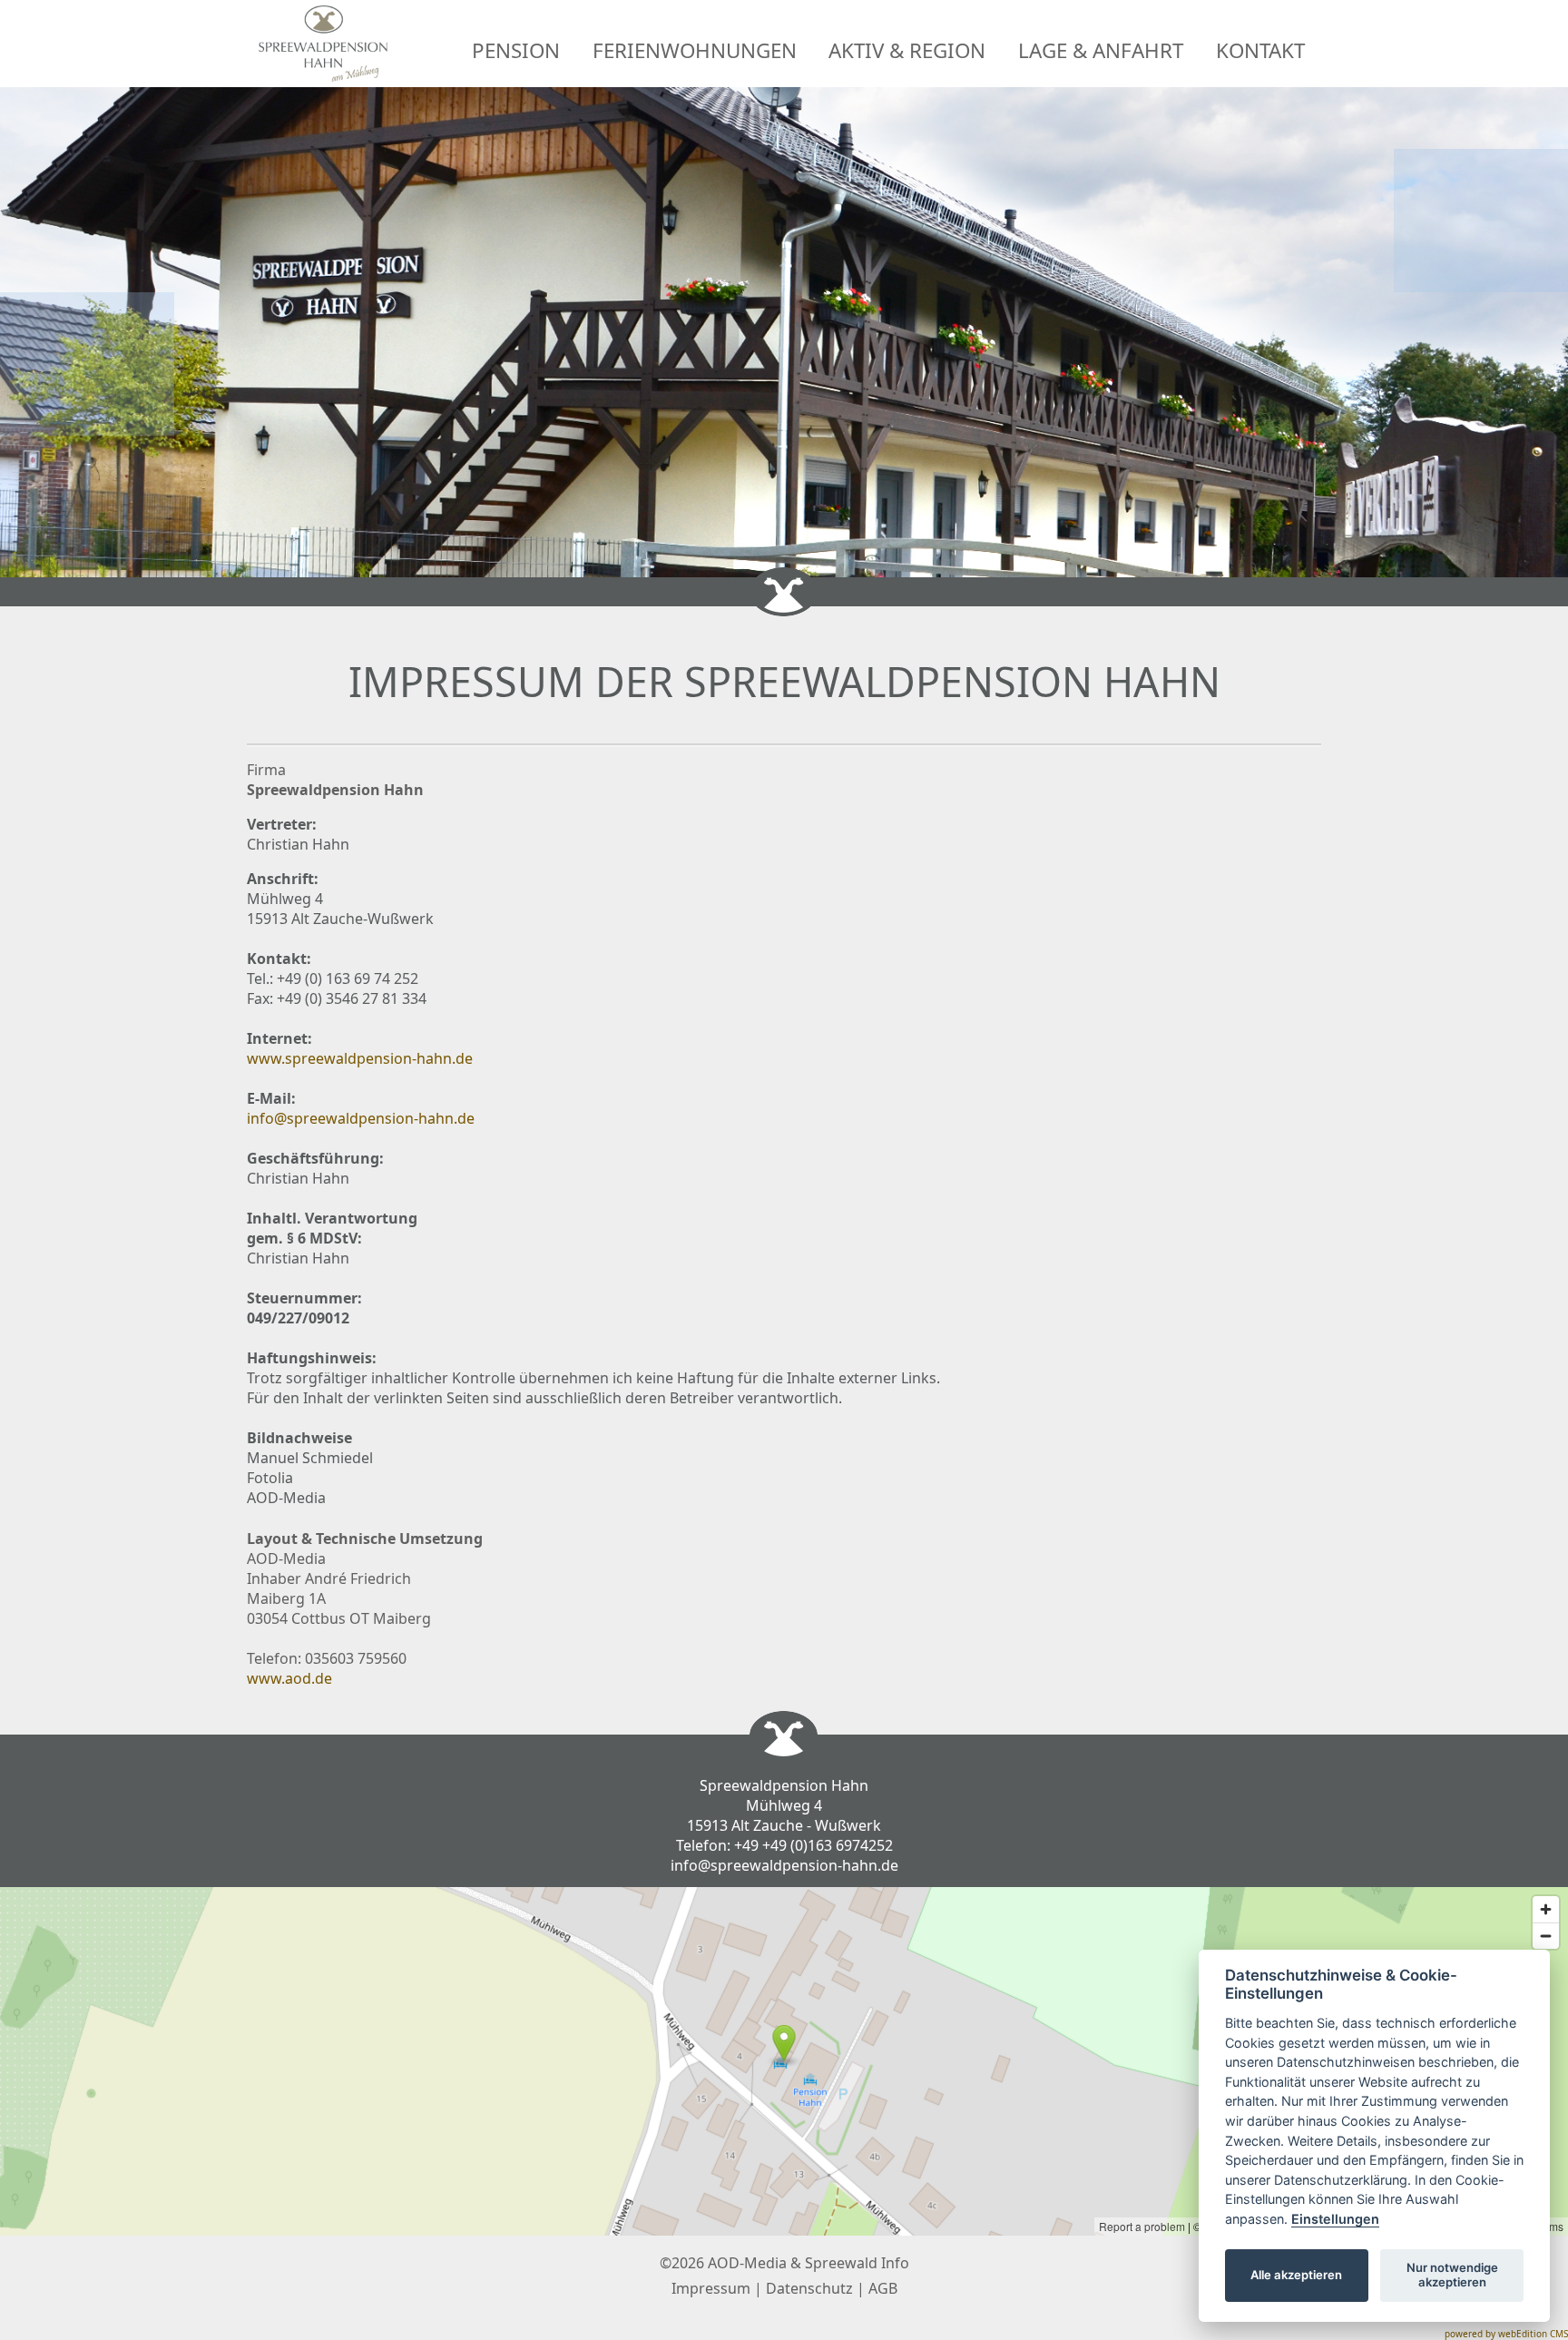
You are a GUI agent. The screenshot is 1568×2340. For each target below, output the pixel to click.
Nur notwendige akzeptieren (1452, 2275)
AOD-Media (747, 2263)
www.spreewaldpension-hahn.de (360, 1058)
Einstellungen (1335, 2219)
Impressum (711, 2288)
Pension (516, 50)
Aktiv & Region (907, 50)
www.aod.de (289, 1678)
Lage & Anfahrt (1101, 50)
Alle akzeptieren (1296, 2275)
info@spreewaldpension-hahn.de (361, 1118)
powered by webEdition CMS (1506, 2334)
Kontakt (1260, 50)
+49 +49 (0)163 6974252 (813, 1845)
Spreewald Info (857, 2263)
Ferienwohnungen (695, 50)
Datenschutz (809, 2288)
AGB (883, 2288)
